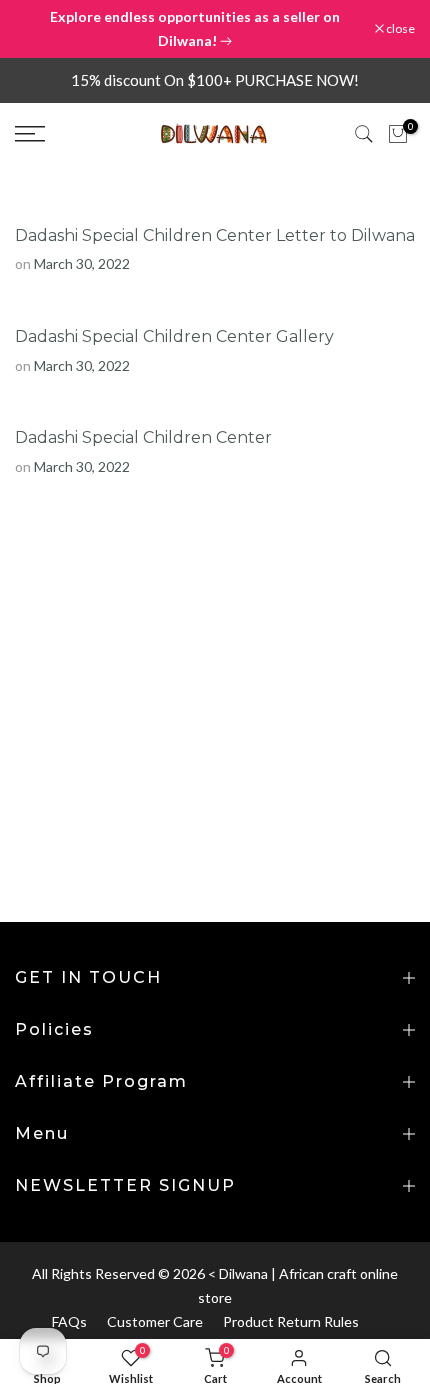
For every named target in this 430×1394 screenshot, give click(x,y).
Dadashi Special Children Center (143, 437)
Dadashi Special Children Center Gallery (174, 336)
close (399, 29)
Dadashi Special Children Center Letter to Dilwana (215, 235)
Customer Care (155, 1321)
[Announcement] (195, 29)
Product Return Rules (291, 1321)
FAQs (69, 1321)
